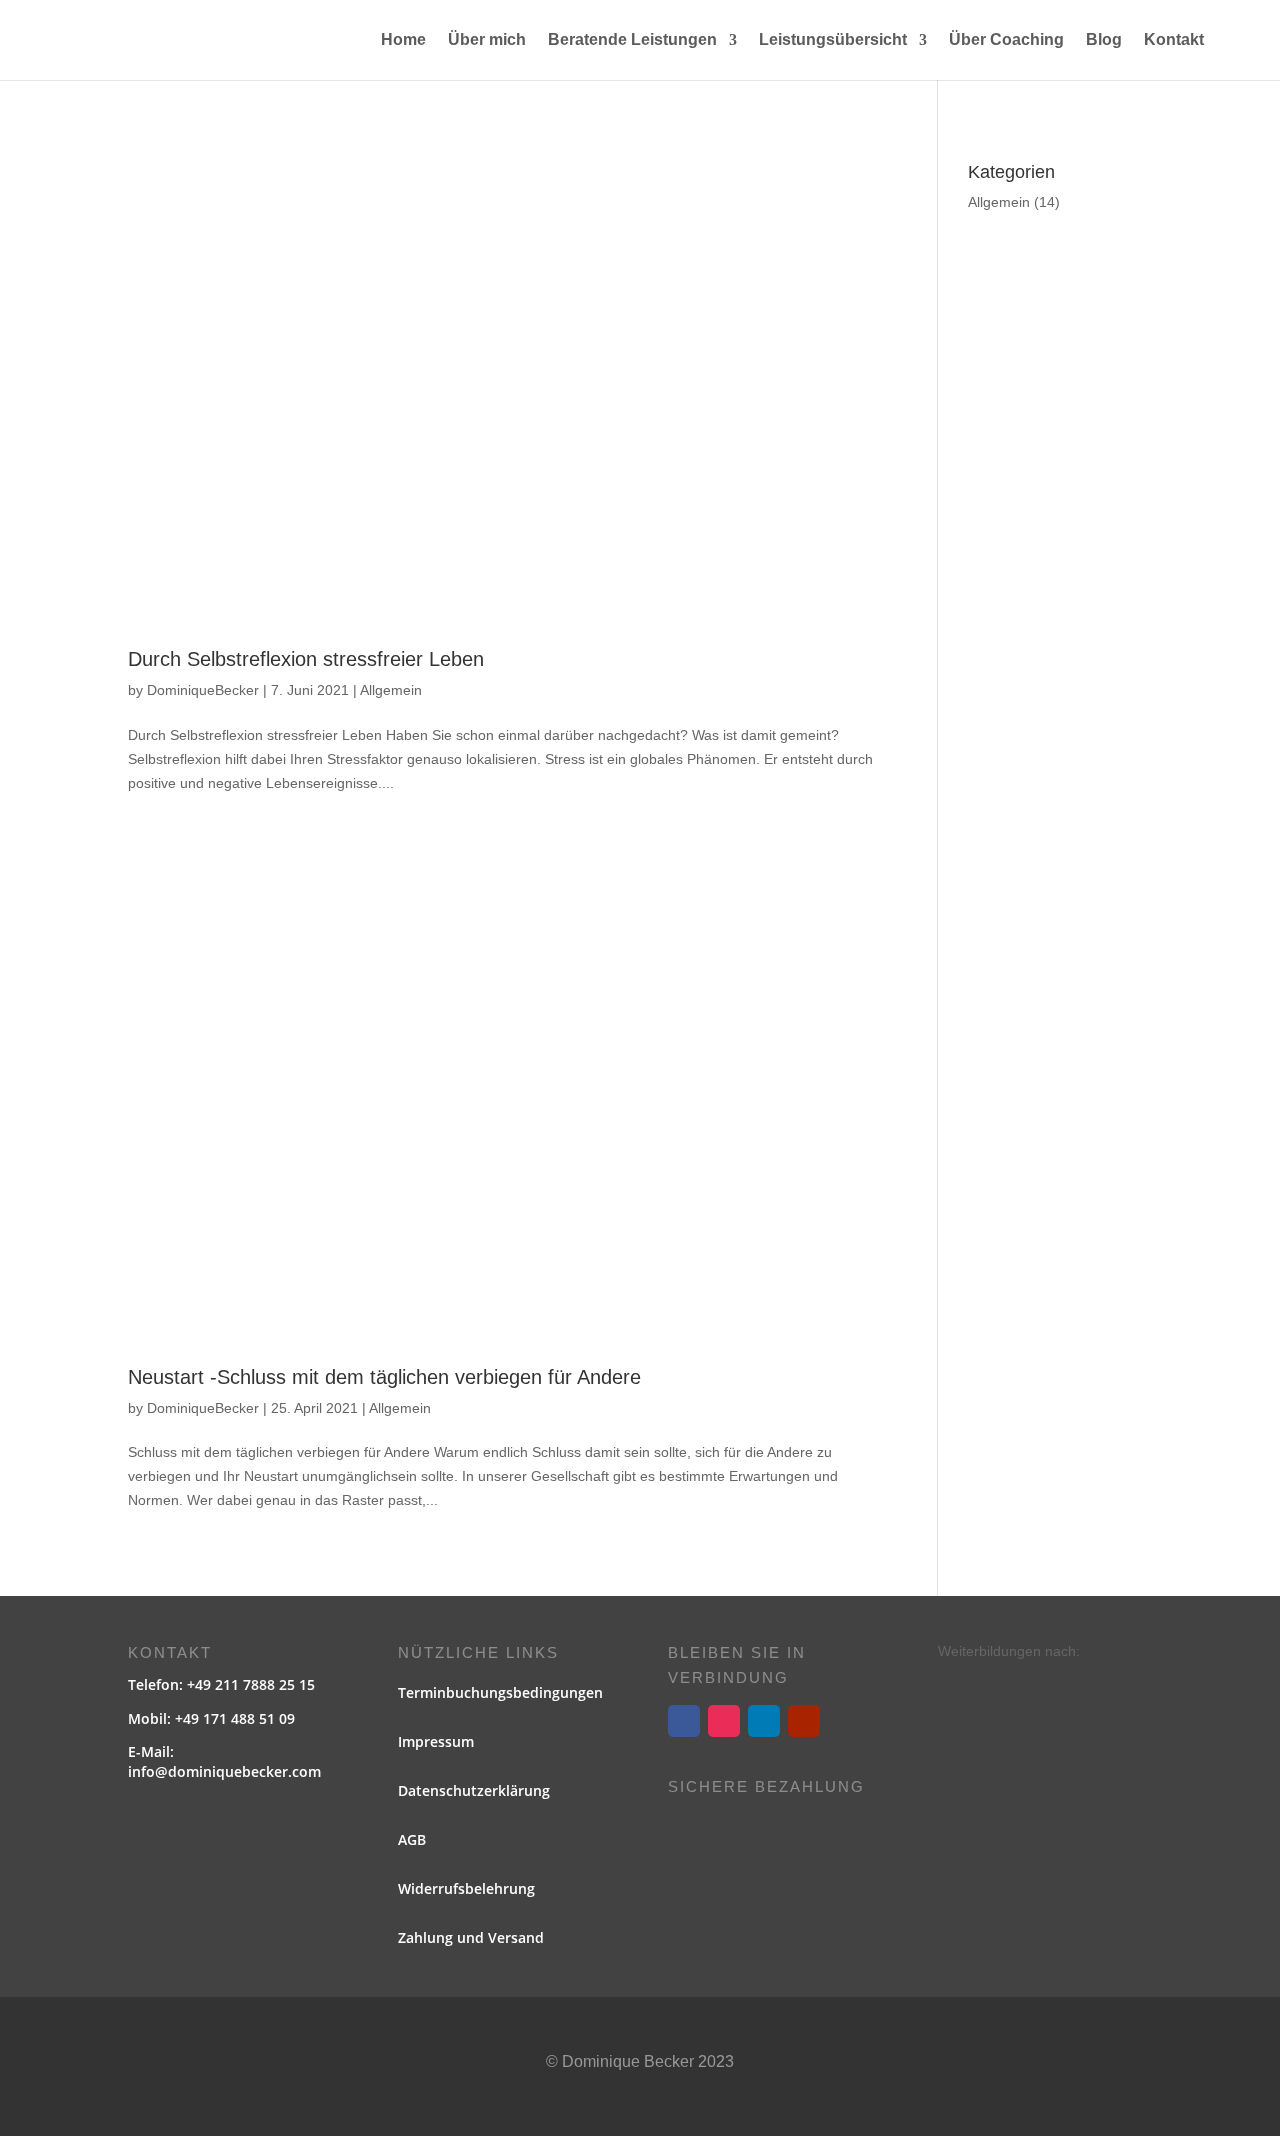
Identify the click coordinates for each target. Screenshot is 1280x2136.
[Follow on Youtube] (804, 1721)
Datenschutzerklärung (474, 1790)
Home (403, 40)
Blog (1104, 40)
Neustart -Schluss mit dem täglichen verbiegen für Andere (384, 1377)
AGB (412, 1839)
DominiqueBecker (203, 690)
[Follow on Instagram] (724, 1721)
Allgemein (391, 690)
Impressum (436, 1741)
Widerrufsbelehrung (466, 1888)
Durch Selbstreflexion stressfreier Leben (306, 659)
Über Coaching (1006, 40)
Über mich (487, 40)
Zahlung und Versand (471, 1937)
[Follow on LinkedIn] (764, 1721)
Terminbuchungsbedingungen (500, 1692)
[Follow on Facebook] (684, 1721)
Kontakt (1174, 40)
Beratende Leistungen (632, 40)
